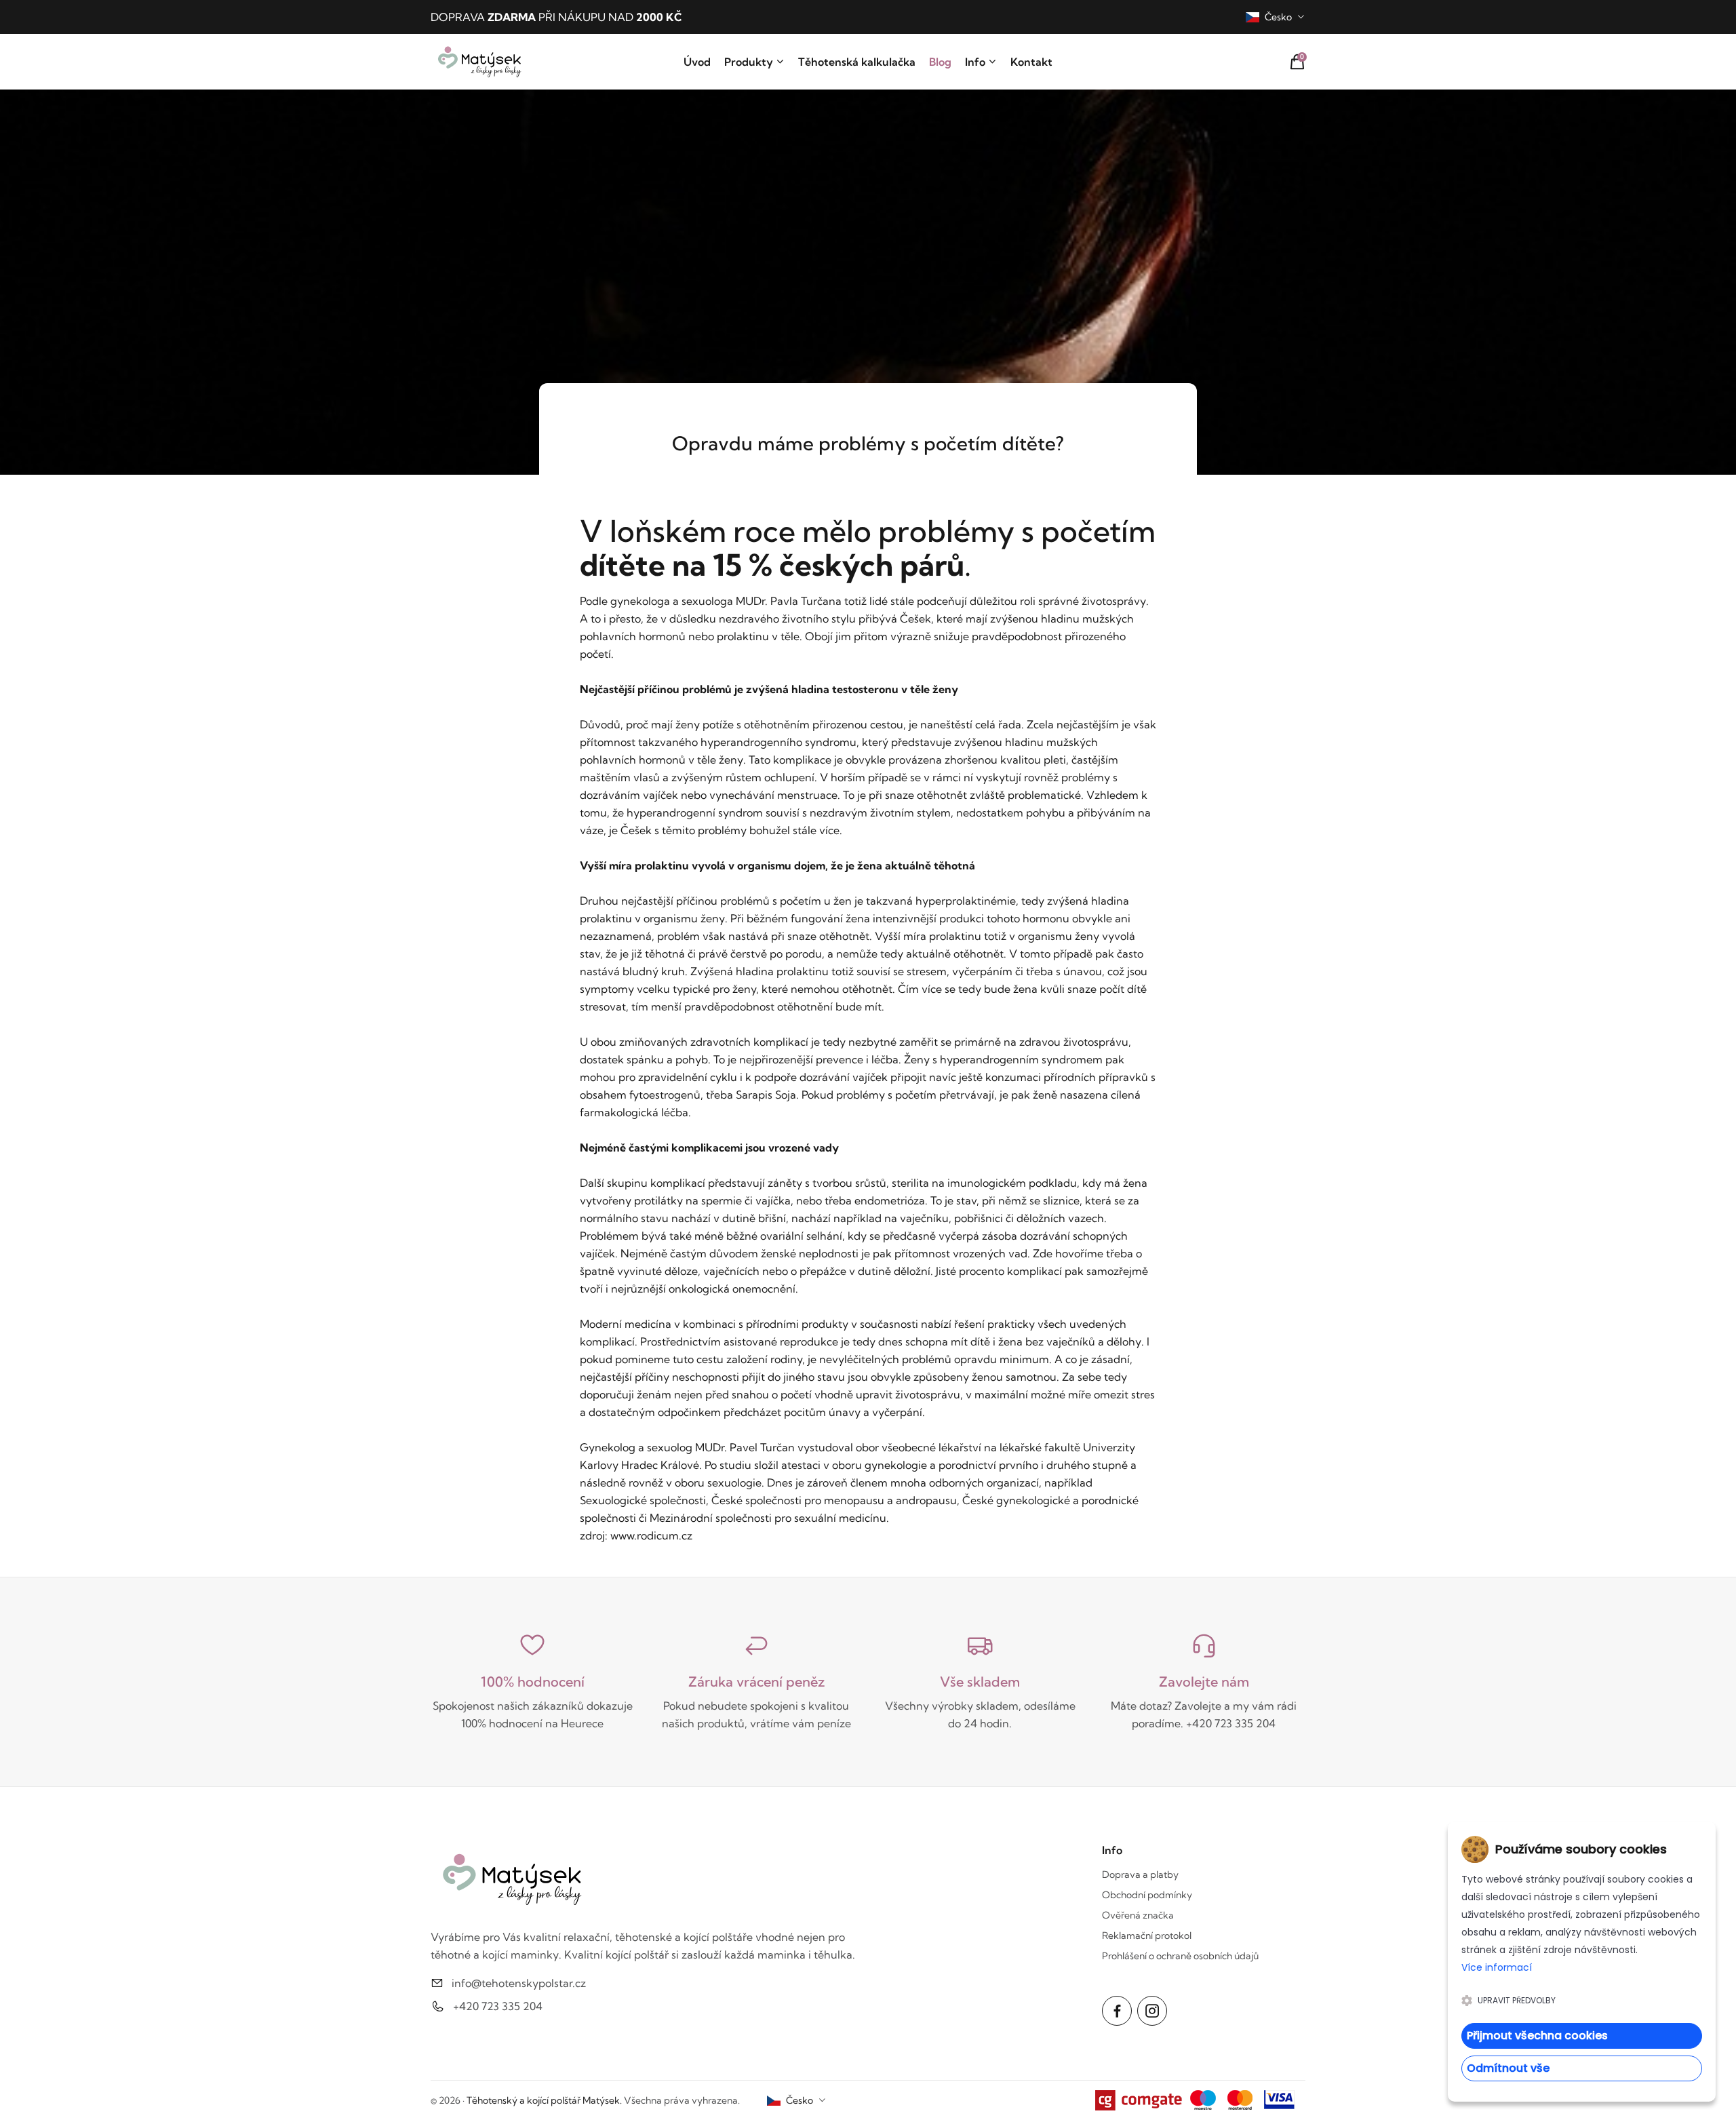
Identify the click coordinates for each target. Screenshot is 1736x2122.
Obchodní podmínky (1147, 1895)
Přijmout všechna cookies (1537, 2036)
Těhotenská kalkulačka (857, 62)
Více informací (1497, 1967)
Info (975, 62)
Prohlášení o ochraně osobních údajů (1180, 1956)
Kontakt (1031, 62)
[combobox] (1276, 17)
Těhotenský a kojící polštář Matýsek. (544, 2100)
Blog (940, 62)
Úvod (697, 62)
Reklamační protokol (1147, 1936)
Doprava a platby (1140, 1874)
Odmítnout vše (1508, 2068)
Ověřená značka (1138, 1915)
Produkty (749, 62)
